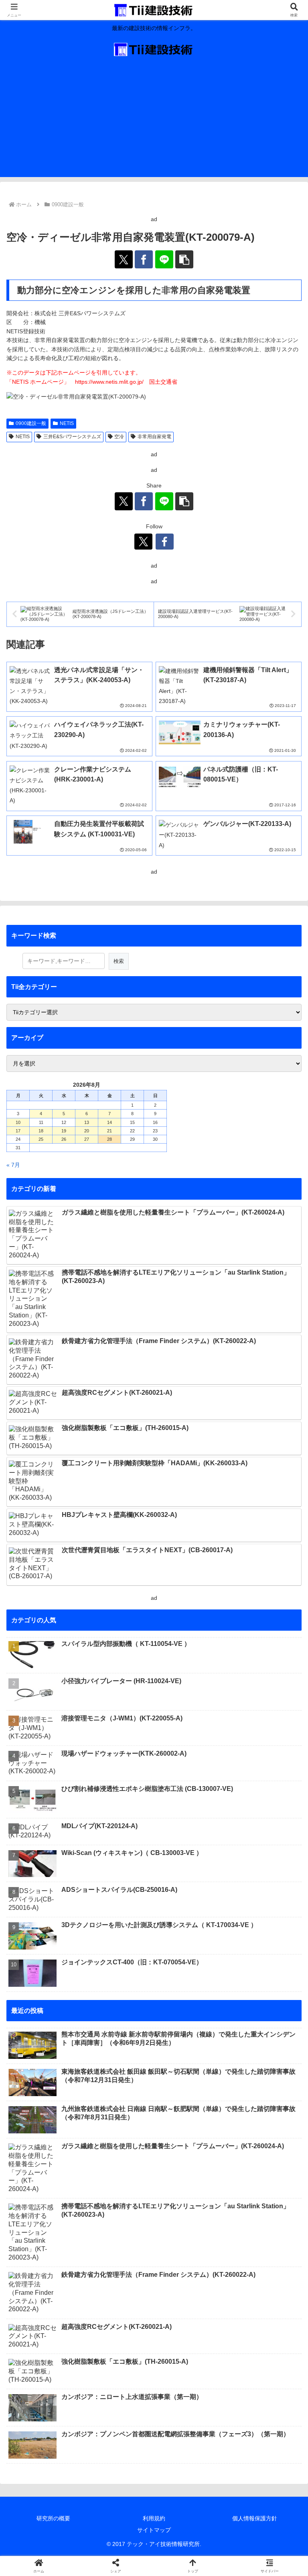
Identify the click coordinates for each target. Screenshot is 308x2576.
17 (18, 1131)
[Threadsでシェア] (120, 2188)
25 (41, 1139)
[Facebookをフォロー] (165, 542)
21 (109, 1131)
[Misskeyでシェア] (257, 2166)
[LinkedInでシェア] (188, 2210)
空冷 (119, 437)
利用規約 (154, 2518)
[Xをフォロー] (143, 542)
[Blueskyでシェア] (188, 2166)
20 (87, 1131)
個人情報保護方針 (255, 2518)
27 (87, 1139)
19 (64, 1131)
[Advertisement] (154, 121)
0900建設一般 (31, 423)
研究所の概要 (53, 2518)
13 (87, 1122)
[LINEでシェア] (164, 259)
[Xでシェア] (124, 259)
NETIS (67, 423)
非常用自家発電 (154, 437)
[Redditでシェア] (188, 2188)
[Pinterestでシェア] (120, 2210)
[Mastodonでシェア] (120, 2166)
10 (18, 1122)
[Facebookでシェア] (144, 259)
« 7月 (13, 1165)
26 (64, 1139)
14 (109, 1122)
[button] (184, 259)
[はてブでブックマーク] (257, 2188)
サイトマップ (154, 2530)
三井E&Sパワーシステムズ (72, 437)
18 (41, 1131)
